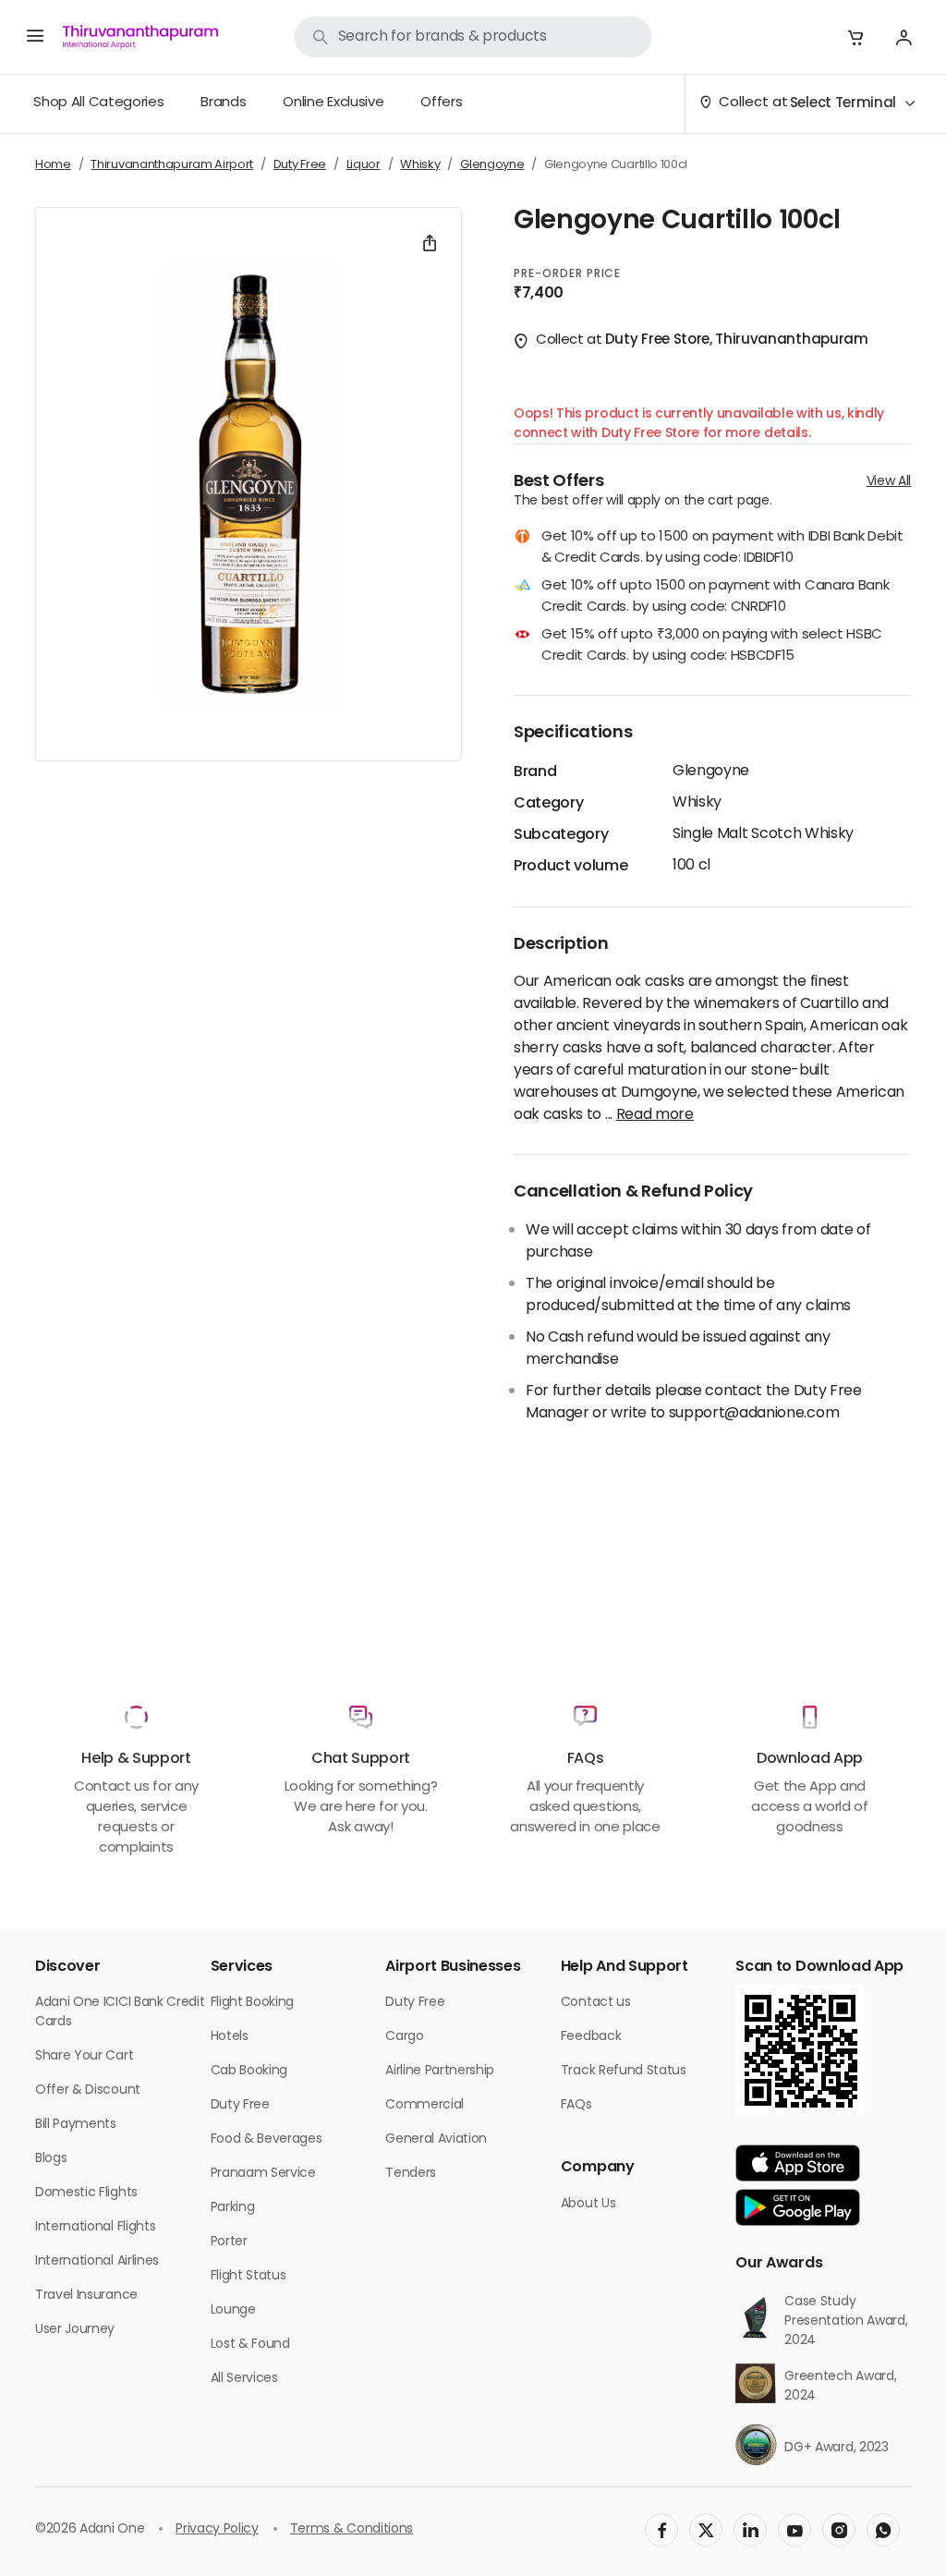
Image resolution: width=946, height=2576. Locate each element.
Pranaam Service (263, 2174)
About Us (588, 2204)
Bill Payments (76, 2125)
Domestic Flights (86, 2193)
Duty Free (240, 2105)
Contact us (596, 2003)
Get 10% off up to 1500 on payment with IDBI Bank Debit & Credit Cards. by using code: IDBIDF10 (722, 548)
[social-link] (661, 2530)
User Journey (75, 2330)
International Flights (95, 2227)
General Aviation (436, 2139)
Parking (233, 2208)
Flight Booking (253, 2003)
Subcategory (561, 835)
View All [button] (889, 482)
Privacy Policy (217, 2529)
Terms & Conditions (352, 2529)
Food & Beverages (267, 2139)
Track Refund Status (624, 2071)
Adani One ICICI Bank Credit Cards (120, 2012)
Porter (229, 2242)
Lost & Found (250, 2345)
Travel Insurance (86, 2296)
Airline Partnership (440, 2071)
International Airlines (97, 2261)
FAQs (576, 2105)
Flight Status (249, 2276)
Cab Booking (249, 2071)
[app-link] (798, 2163)
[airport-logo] (140, 37)
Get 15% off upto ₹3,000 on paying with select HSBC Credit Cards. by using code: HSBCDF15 (712, 646)
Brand (535, 772)
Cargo (404, 2037)
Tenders (411, 2174)
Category (548, 804)
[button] (855, 37)
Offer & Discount (88, 2090)
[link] (473, 37)
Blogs (51, 2159)
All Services (244, 2379)
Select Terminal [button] (843, 104)
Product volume (571, 867)
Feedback (591, 2037)
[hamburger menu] (35, 37)
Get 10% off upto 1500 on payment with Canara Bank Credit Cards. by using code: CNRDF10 (715, 597)
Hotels (230, 2037)
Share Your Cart (84, 2056)
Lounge (233, 2310)
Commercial (424, 2105)
